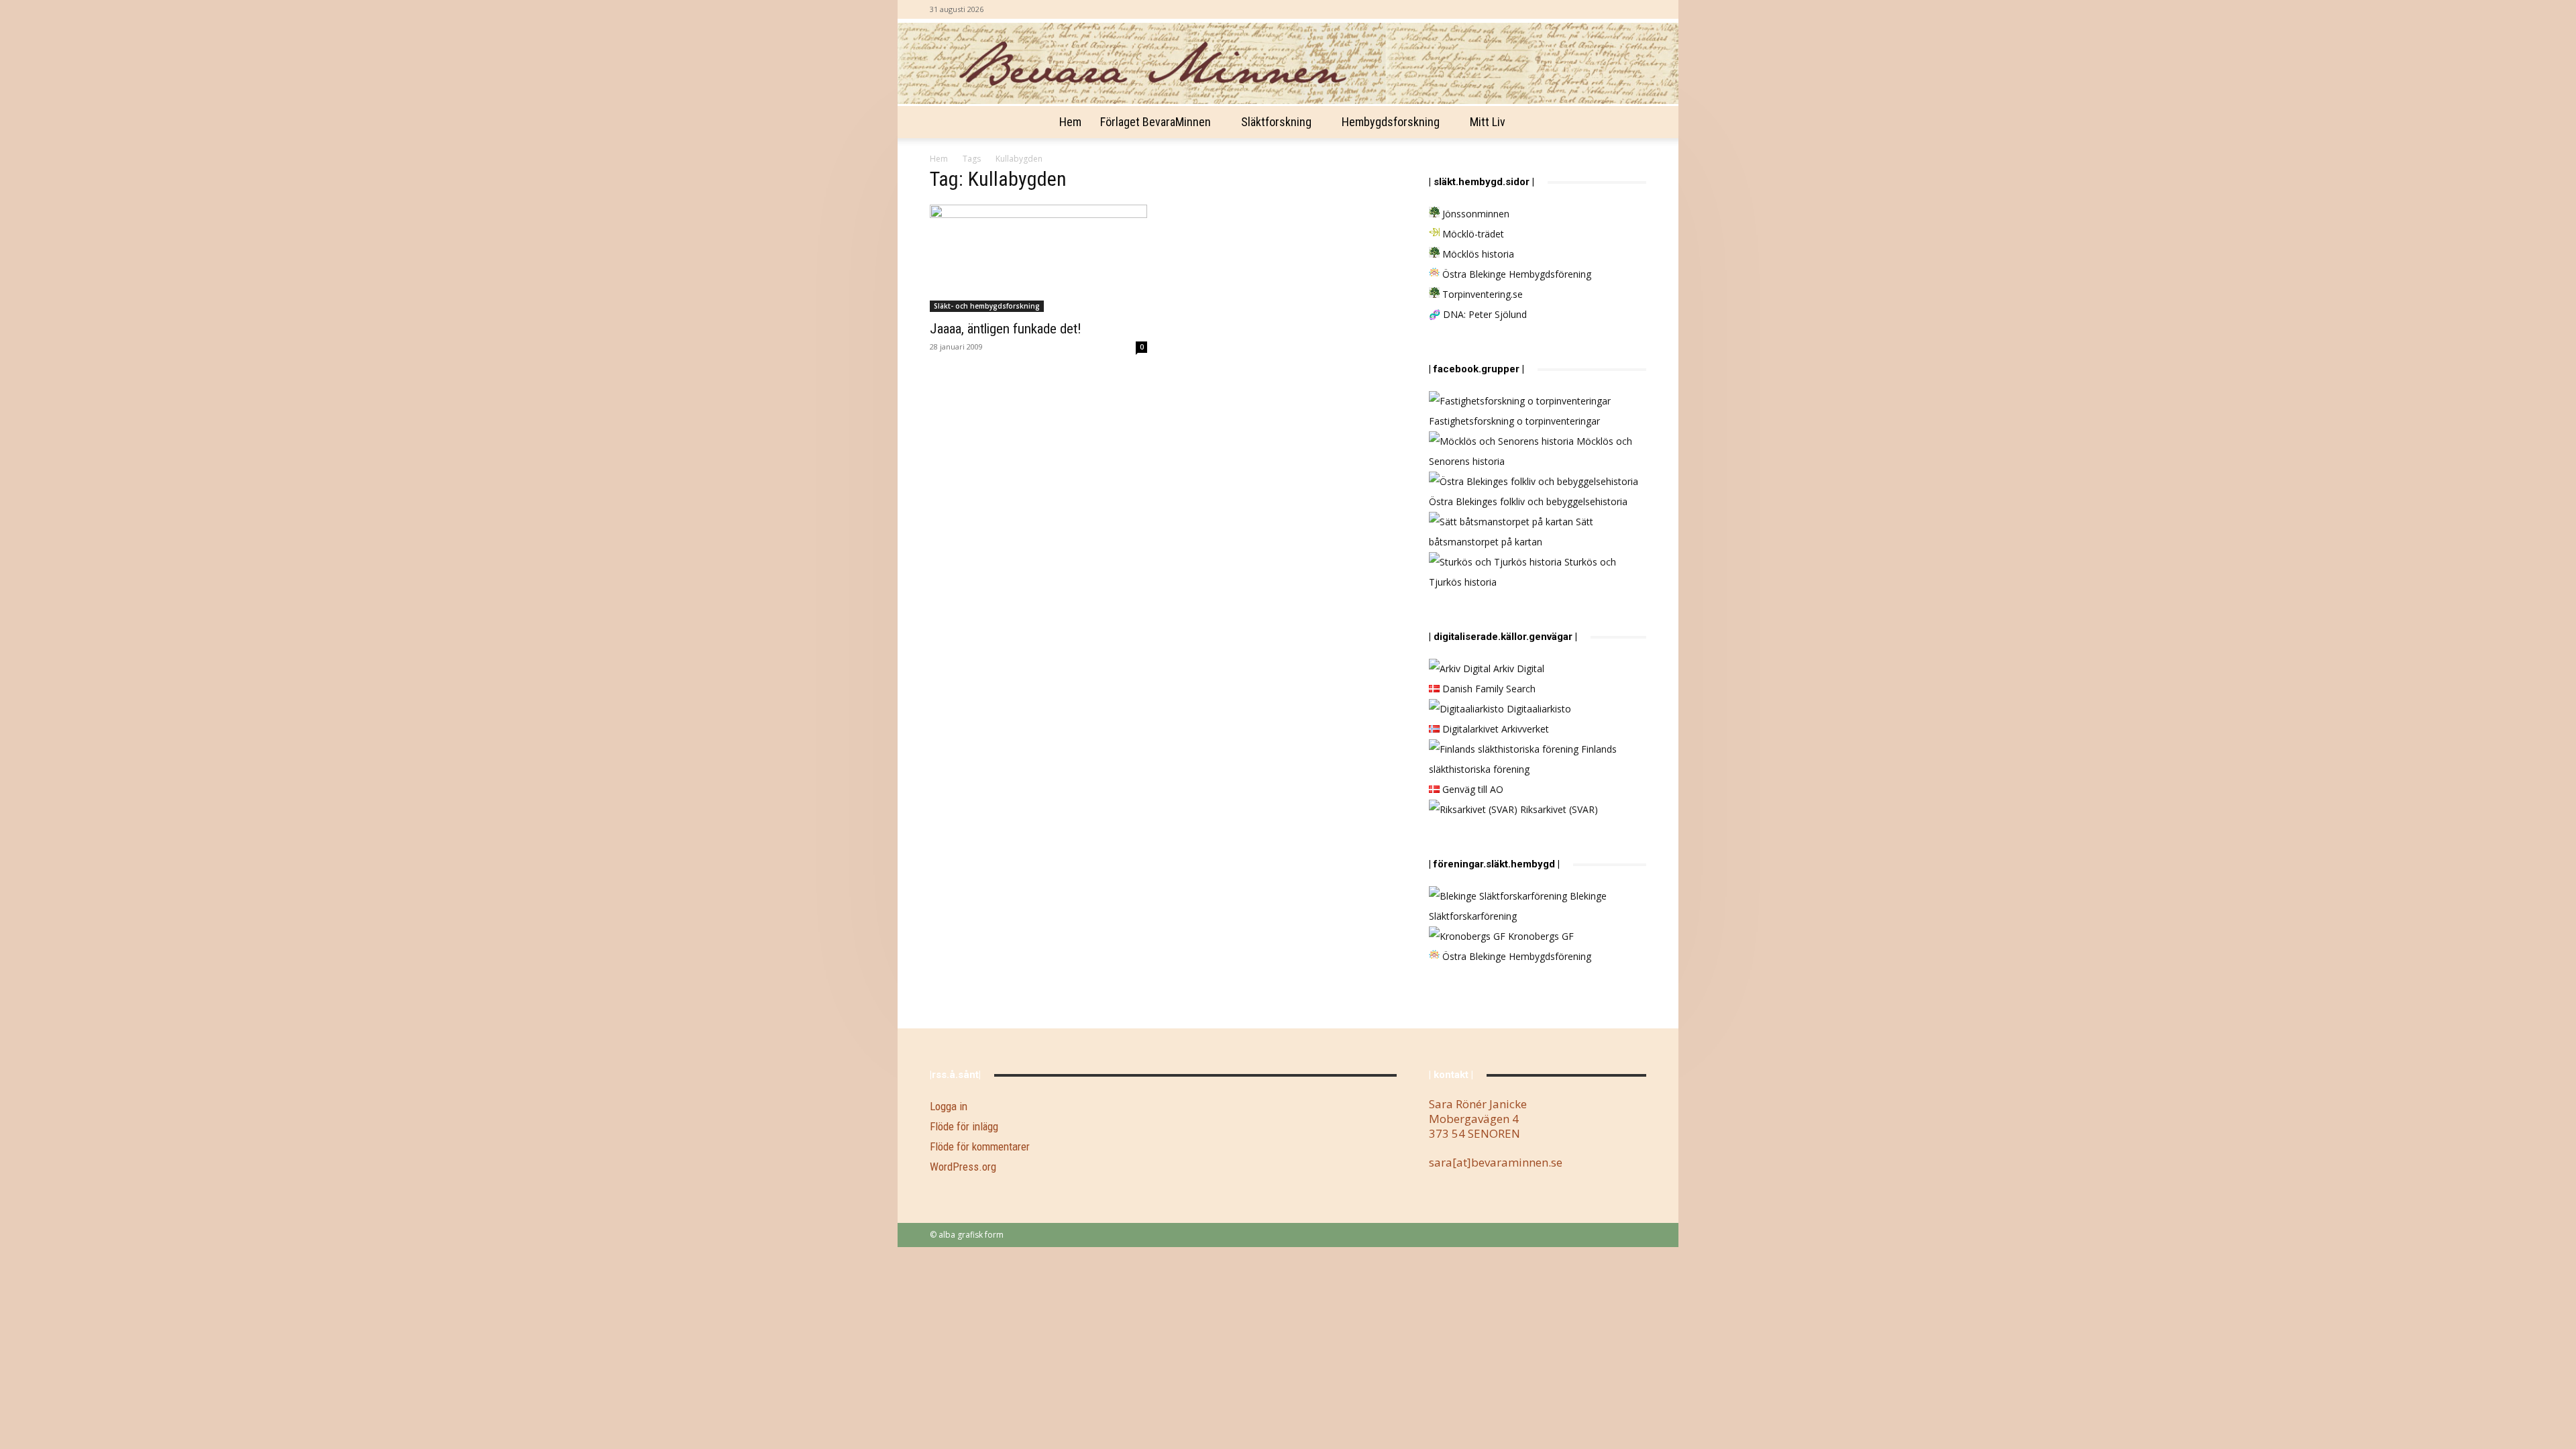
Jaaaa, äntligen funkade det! (1006, 329)
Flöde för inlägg (964, 1126)
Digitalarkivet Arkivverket (1494, 729)
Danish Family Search (1488, 689)
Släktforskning (1276, 122)
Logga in (949, 1106)
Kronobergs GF (1540, 936)
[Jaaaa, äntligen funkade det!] (1038, 258)
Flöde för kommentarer (980, 1146)
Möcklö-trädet (1472, 234)
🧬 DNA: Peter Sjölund (1478, 314)
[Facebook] (1636, 9)
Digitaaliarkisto (1538, 709)
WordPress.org (963, 1167)
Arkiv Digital (1517, 668)
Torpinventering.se (1481, 294)
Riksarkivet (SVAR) (1558, 809)
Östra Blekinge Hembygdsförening (1515, 274)
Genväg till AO (1471, 789)
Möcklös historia (1477, 254)
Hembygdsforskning (1391, 122)
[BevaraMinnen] (1288, 63)
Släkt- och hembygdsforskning (987, 306)
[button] (1630, 123)
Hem (1070, 122)
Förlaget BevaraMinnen (1156, 122)
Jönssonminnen (1474, 214)
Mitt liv (1488, 122)
